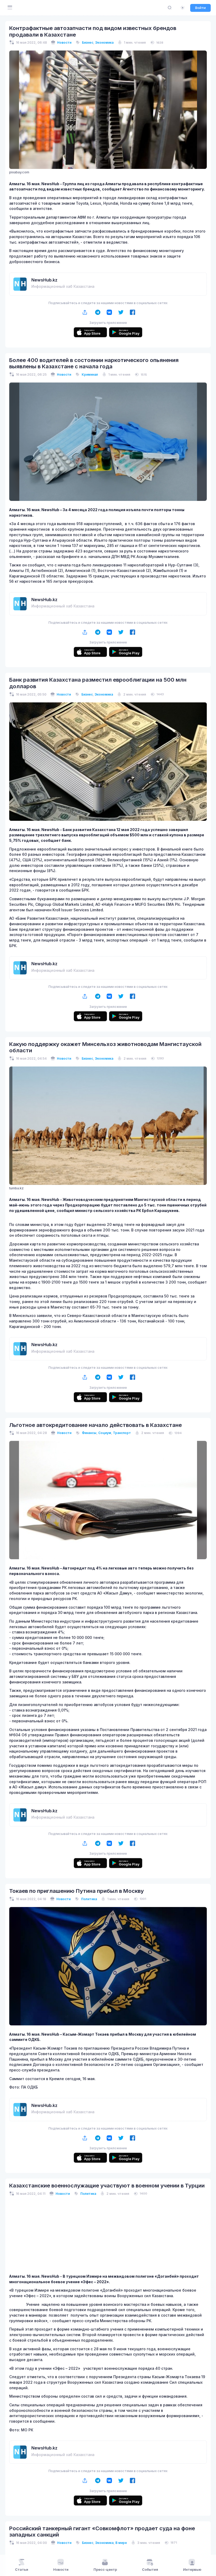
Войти (200, 8)
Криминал (90, 374)
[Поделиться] (85, 312)
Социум (105, 1433)
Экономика (104, 42)
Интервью (192, 2570)
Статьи (22, 2570)
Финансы (89, 1433)
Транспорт (122, 1433)
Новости (64, 42)
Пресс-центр (105, 2570)
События (150, 2570)
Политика (89, 1899)
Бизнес (88, 42)
